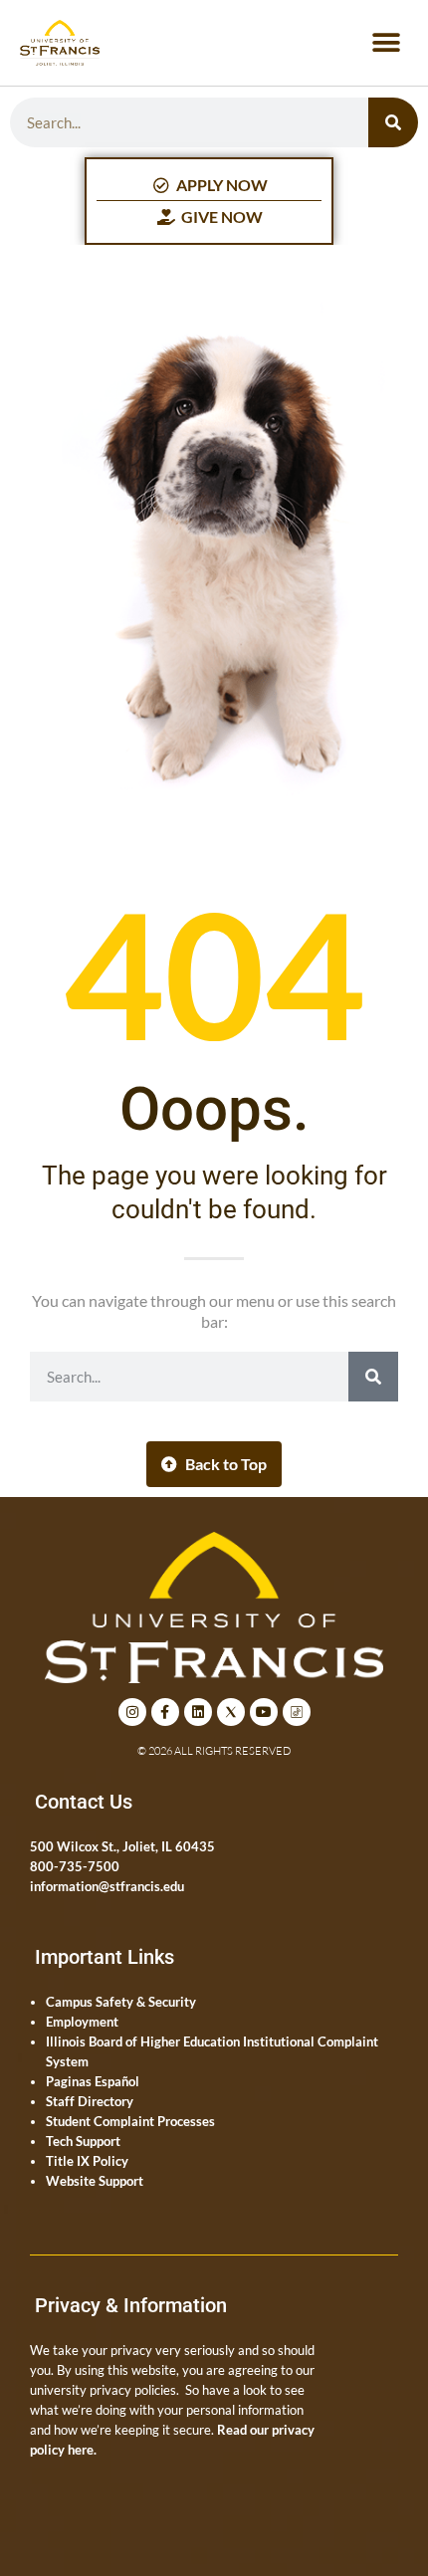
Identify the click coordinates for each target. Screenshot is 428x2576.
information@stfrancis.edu (107, 1886)
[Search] (393, 122)
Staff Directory (90, 2101)
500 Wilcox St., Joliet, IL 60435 (122, 1846)
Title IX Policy (87, 2161)
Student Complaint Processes (130, 2121)
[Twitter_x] (231, 1712)
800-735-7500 (75, 1866)
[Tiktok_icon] (297, 1712)
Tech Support (83, 2141)
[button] (386, 43)
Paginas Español (93, 2081)
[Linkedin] (198, 1712)
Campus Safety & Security (121, 2002)
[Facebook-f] (165, 1712)
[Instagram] (132, 1712)
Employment (82, 2022)
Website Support (95, 2181)
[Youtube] (264, 1712)
